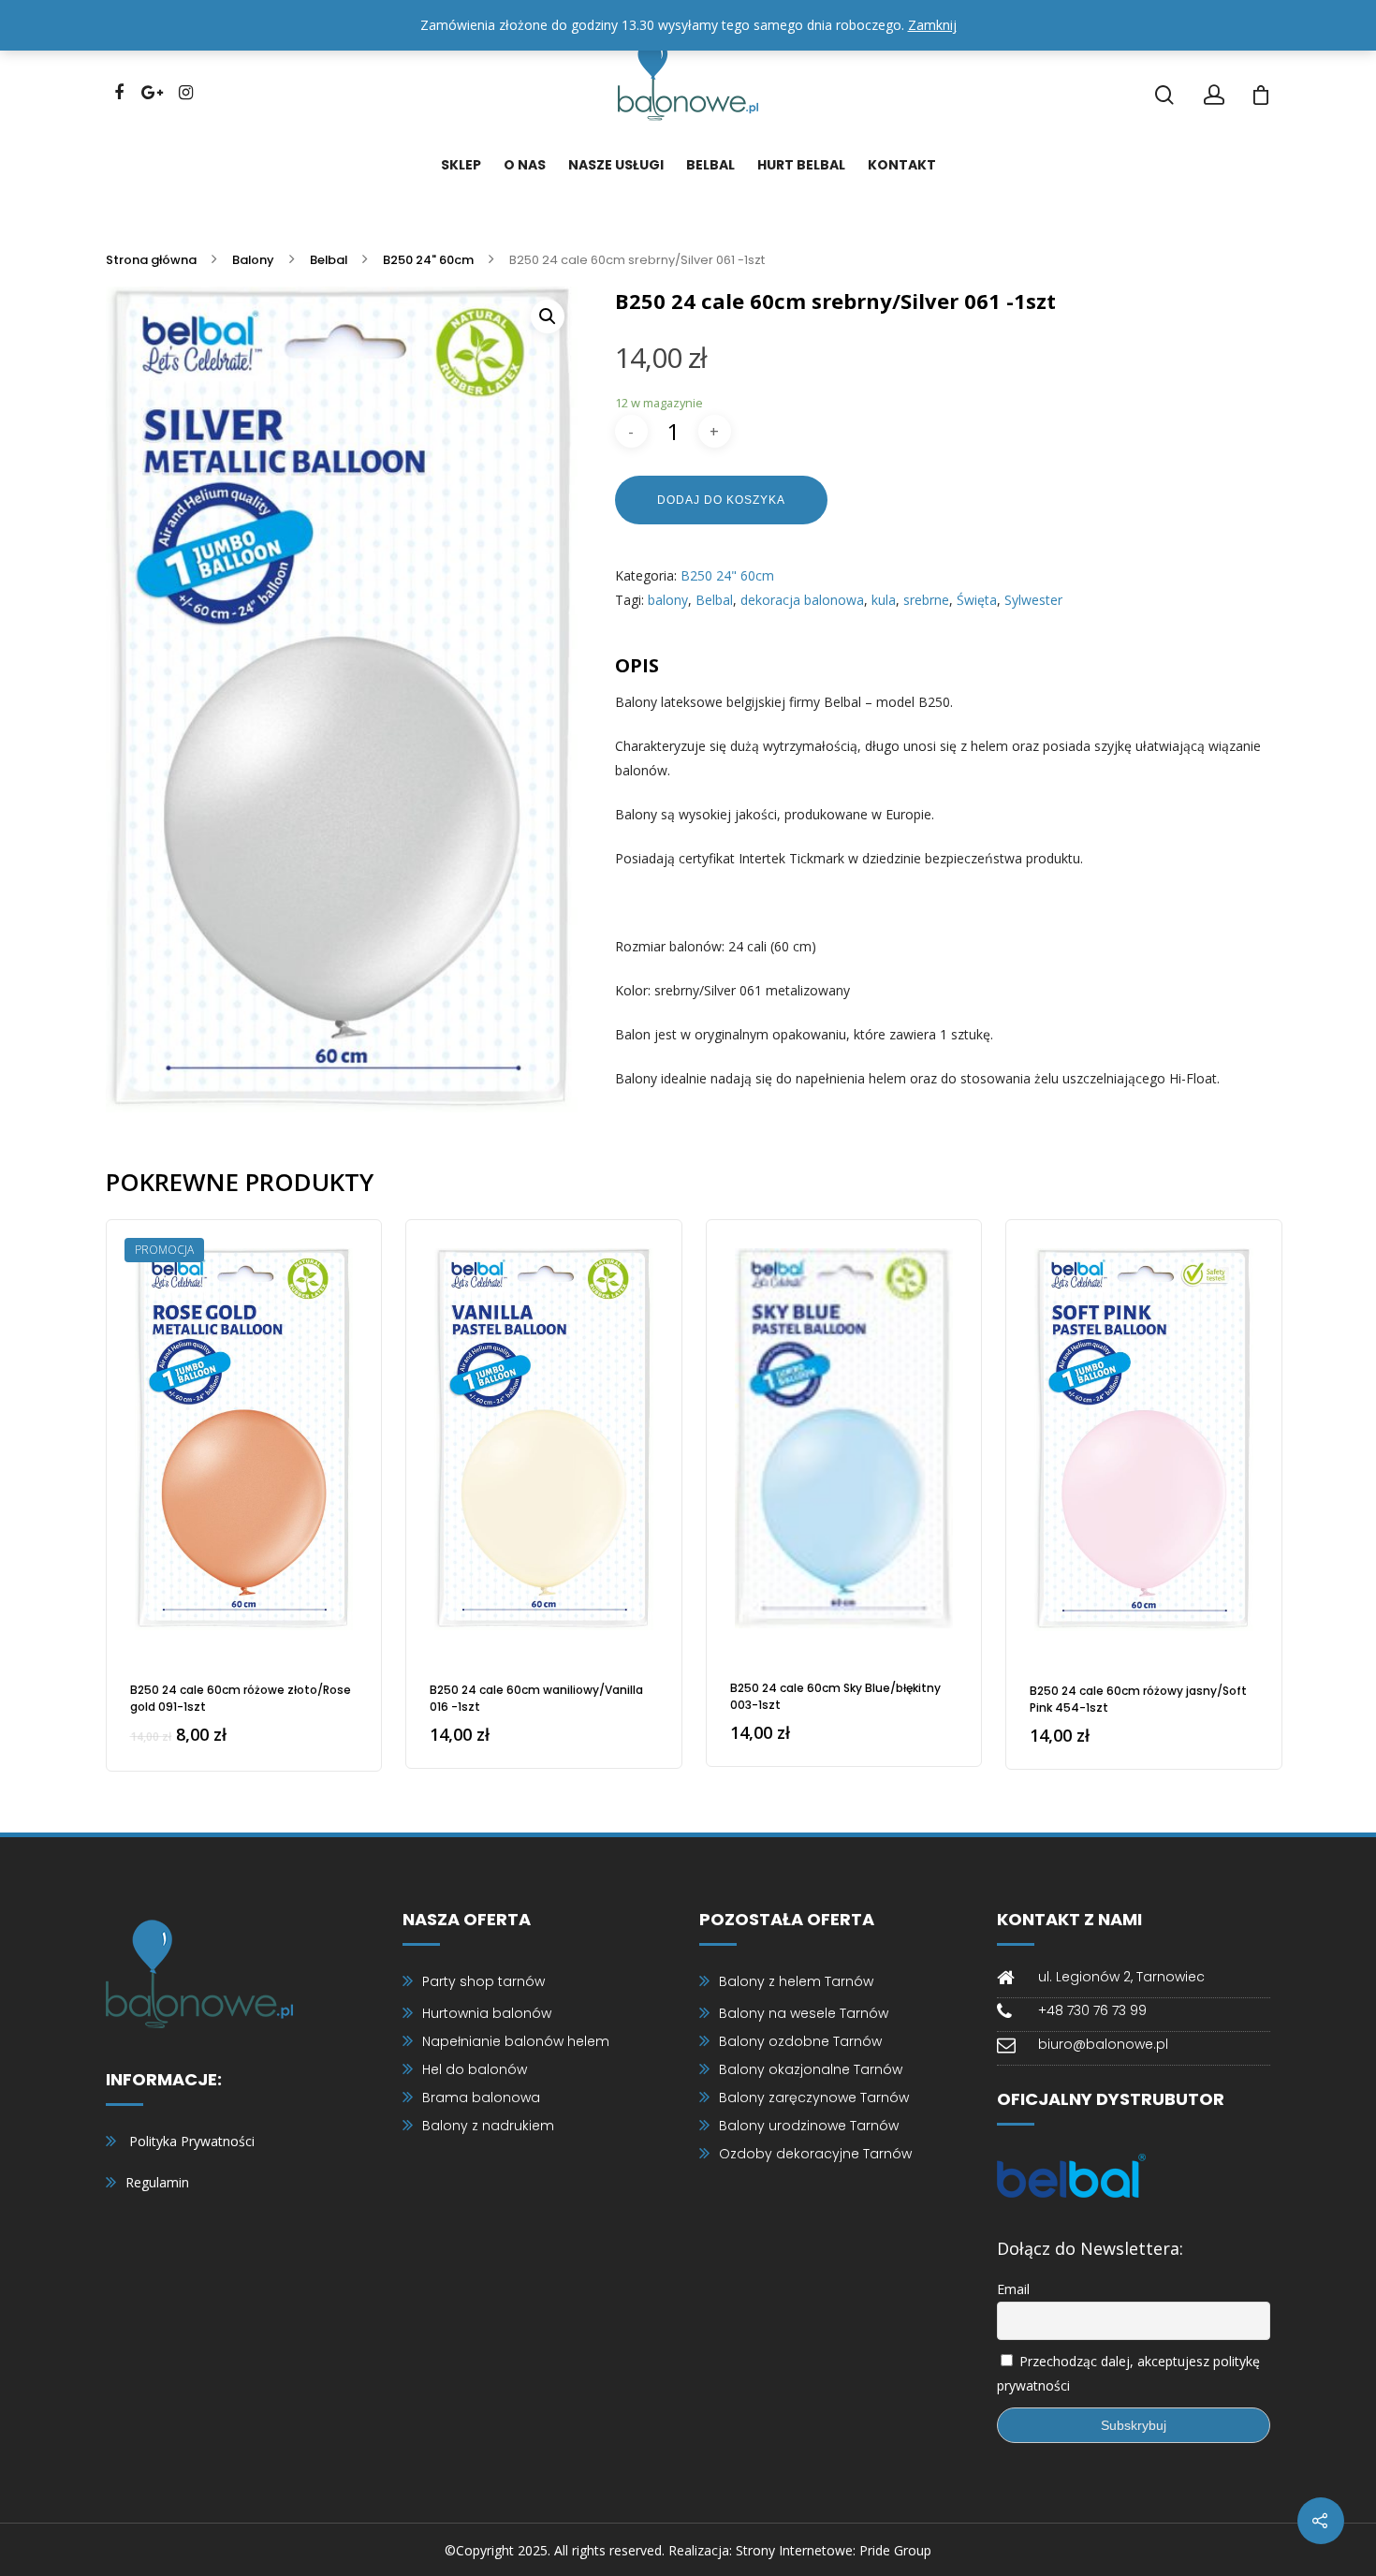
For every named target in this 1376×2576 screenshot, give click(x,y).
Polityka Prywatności (192, 2141)
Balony (253, 259)
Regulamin (157, 2182)
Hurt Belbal (801, 165)
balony (668, 600)
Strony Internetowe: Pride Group (834, 2550)
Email (1013, 2289)
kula (884, 600)
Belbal (710, 165)
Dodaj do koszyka (721, 500)
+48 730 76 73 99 (1092, 2010)
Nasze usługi (616, 165)
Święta (977, 600)
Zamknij (932, 25)
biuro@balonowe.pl (1103, 2044)
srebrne (926, 600)
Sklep (461, 165)
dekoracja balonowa (802, 600)
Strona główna (151, 259)
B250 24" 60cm (428, 259)
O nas (525, 165)
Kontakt (902, 165)
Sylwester (1033, 600)
